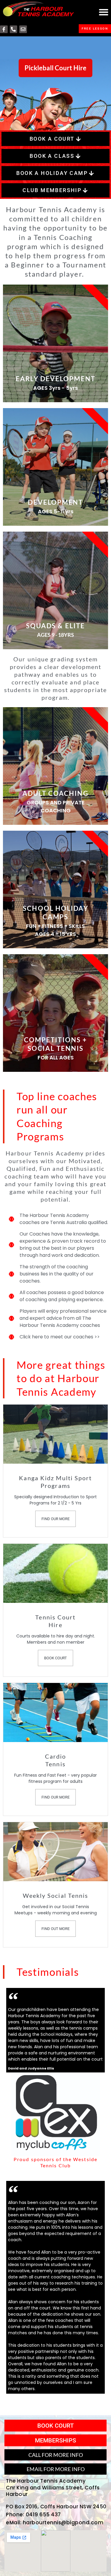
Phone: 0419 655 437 (33, 2515)
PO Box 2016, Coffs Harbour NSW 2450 (56, 2507)
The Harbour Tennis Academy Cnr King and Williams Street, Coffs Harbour (53, 2487)
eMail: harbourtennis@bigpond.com (55, 2523)
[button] (103, 12)
